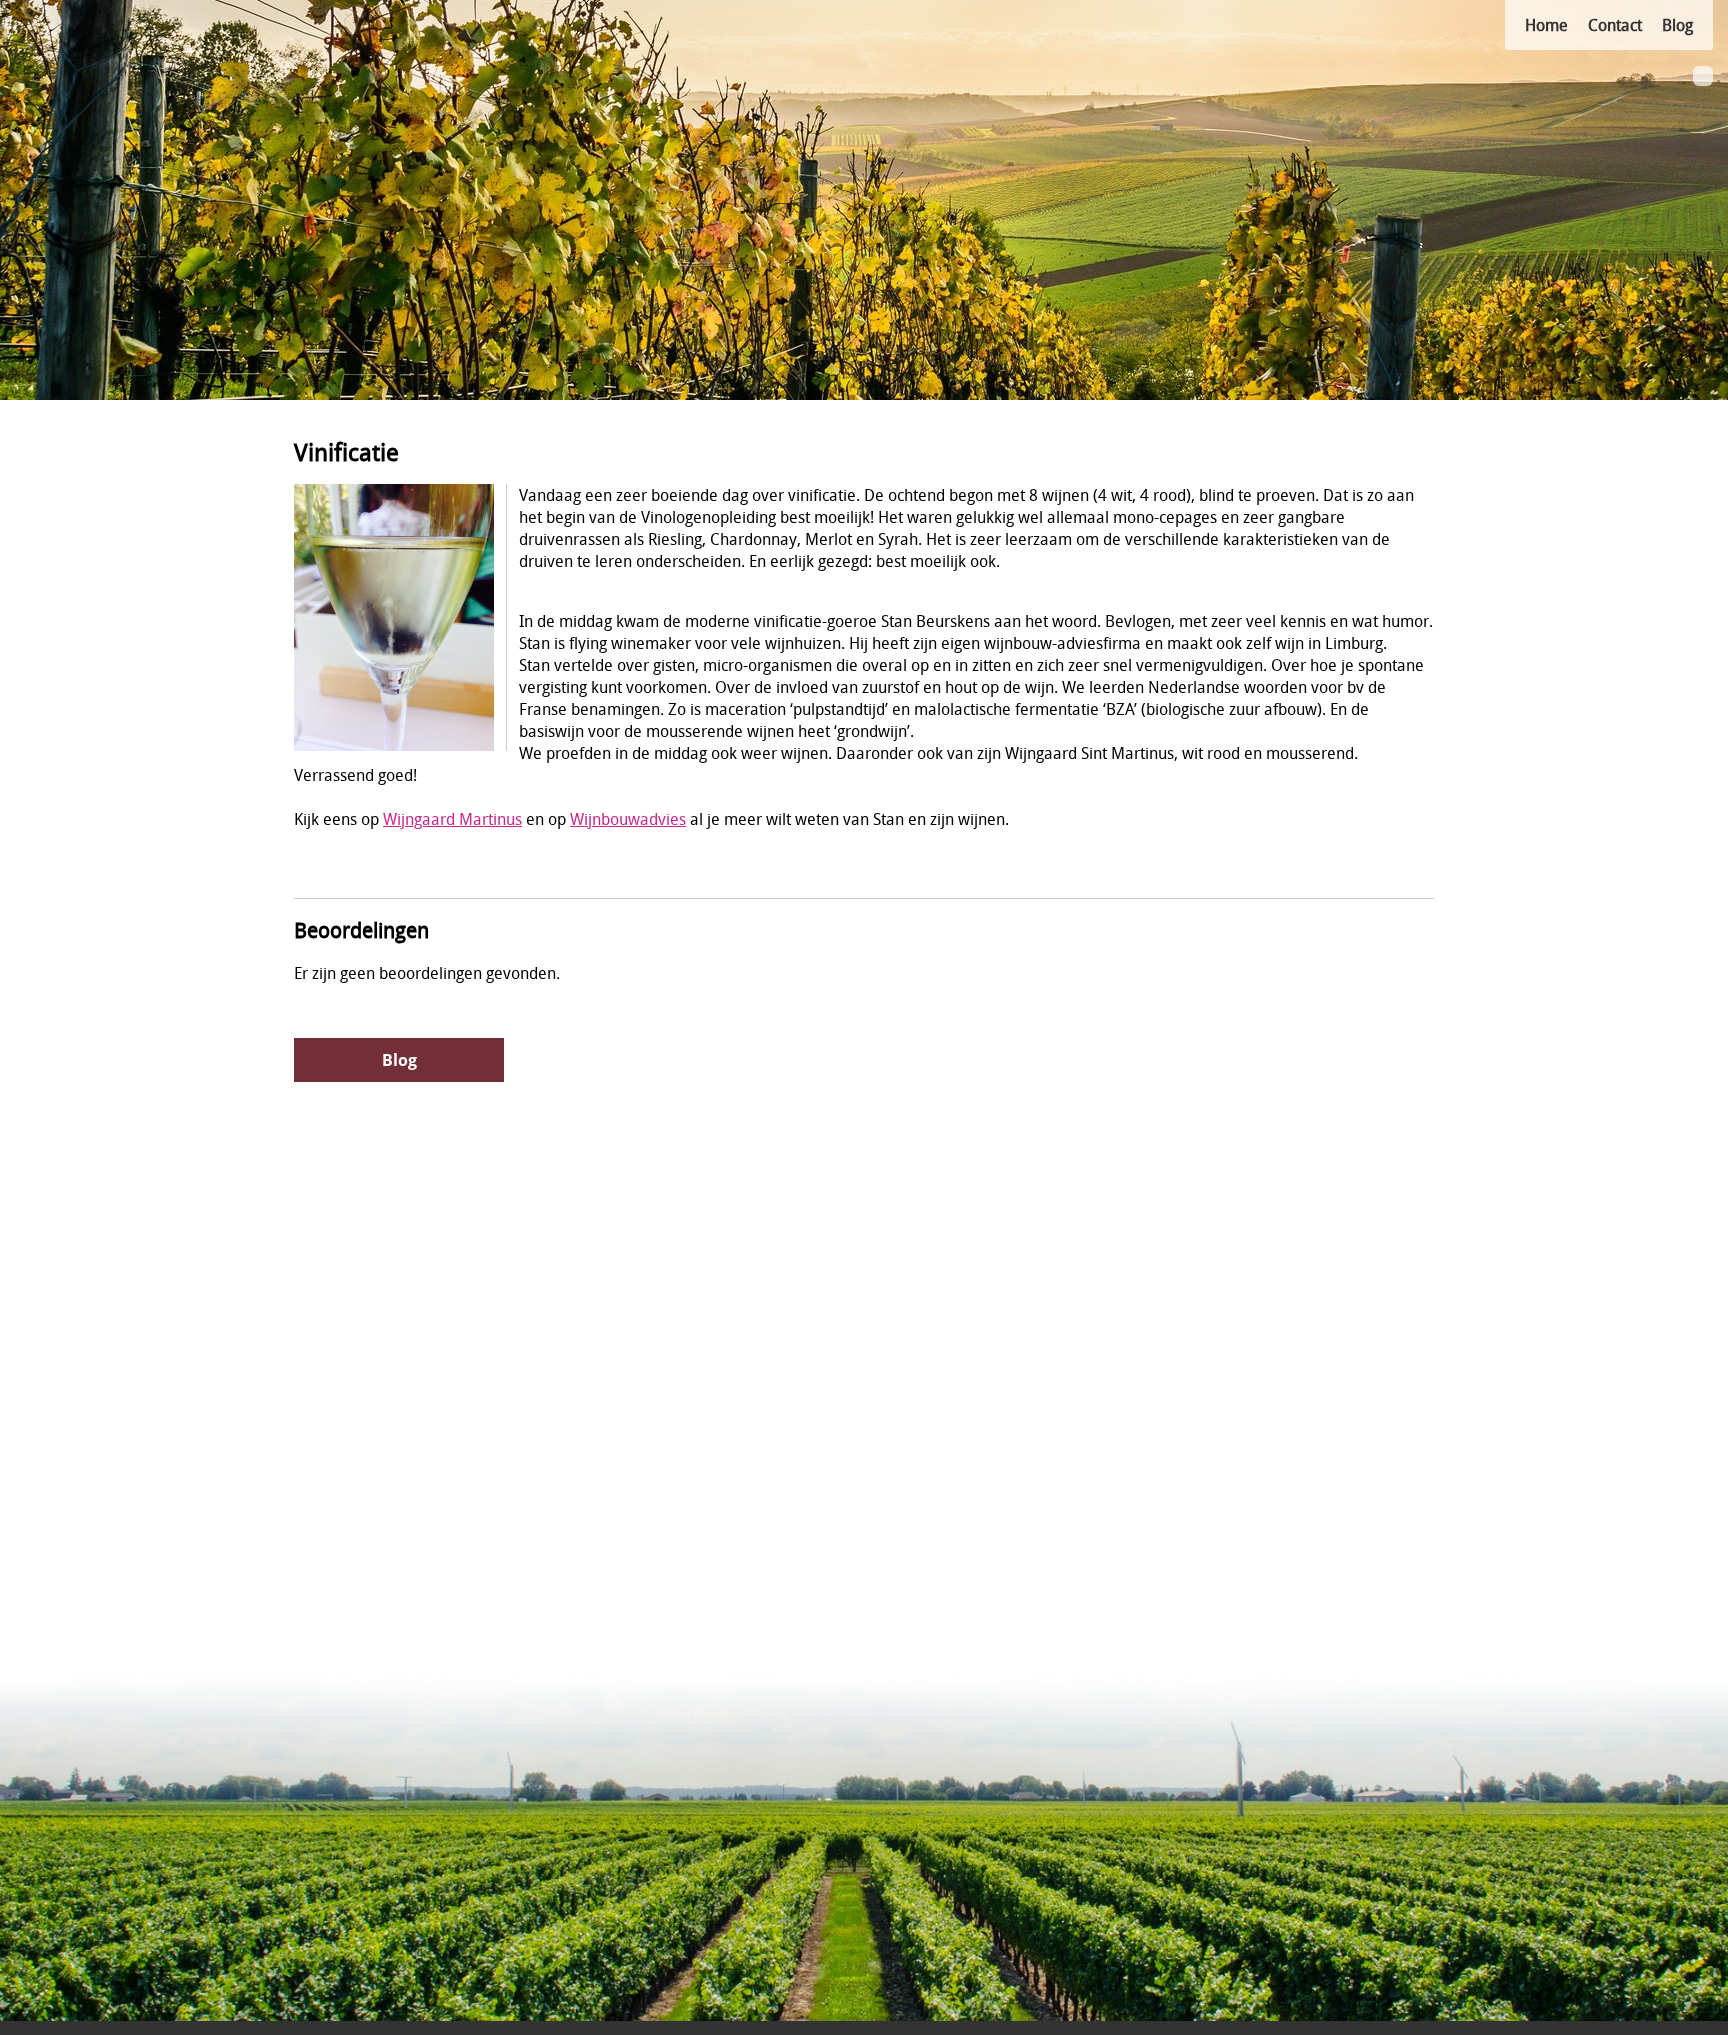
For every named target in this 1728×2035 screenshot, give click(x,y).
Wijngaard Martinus (452, 819)
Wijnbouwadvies (628, 819)
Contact (1615, 25)
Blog (1677, 25)
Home (1546, 25)
